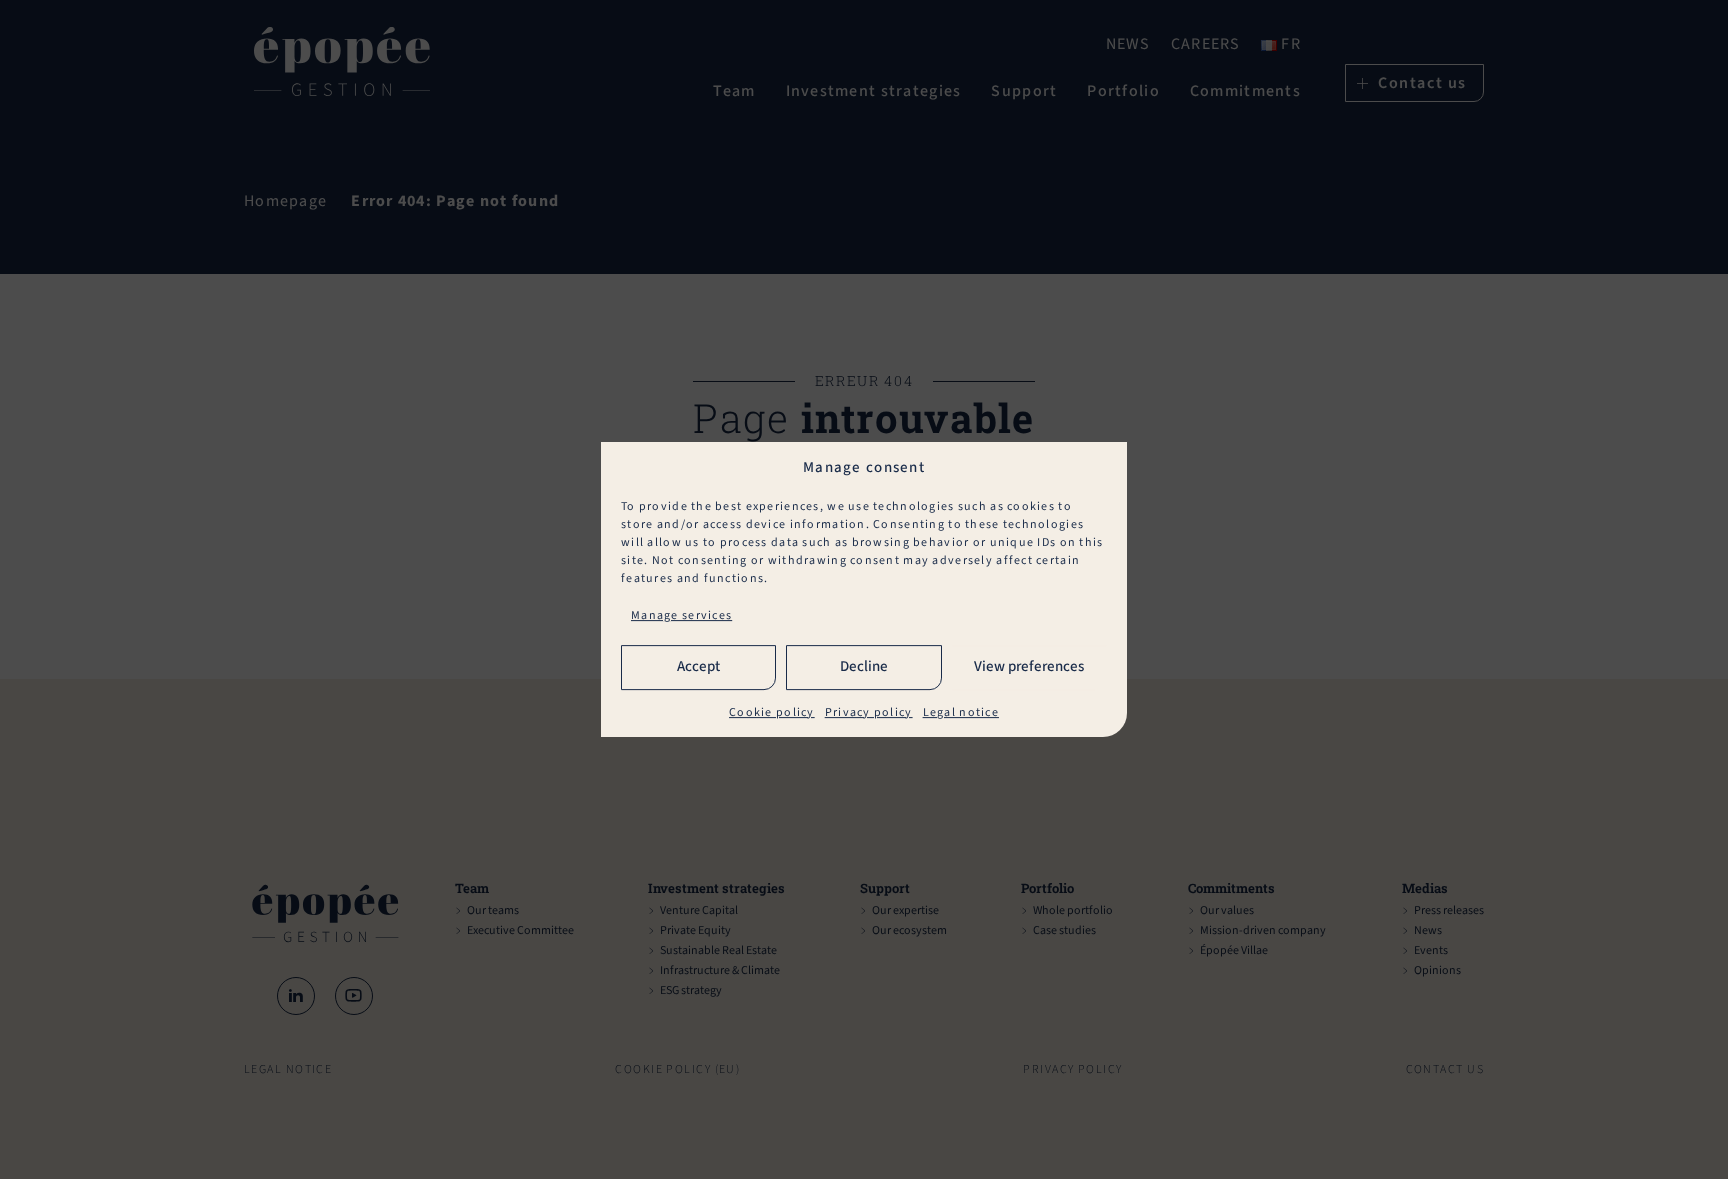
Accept (698, 667)
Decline (864, 667)
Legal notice (961, 712)
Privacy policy (869, 712)
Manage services (681, 615)
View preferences (1029, 667)
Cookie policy (772, 712)
